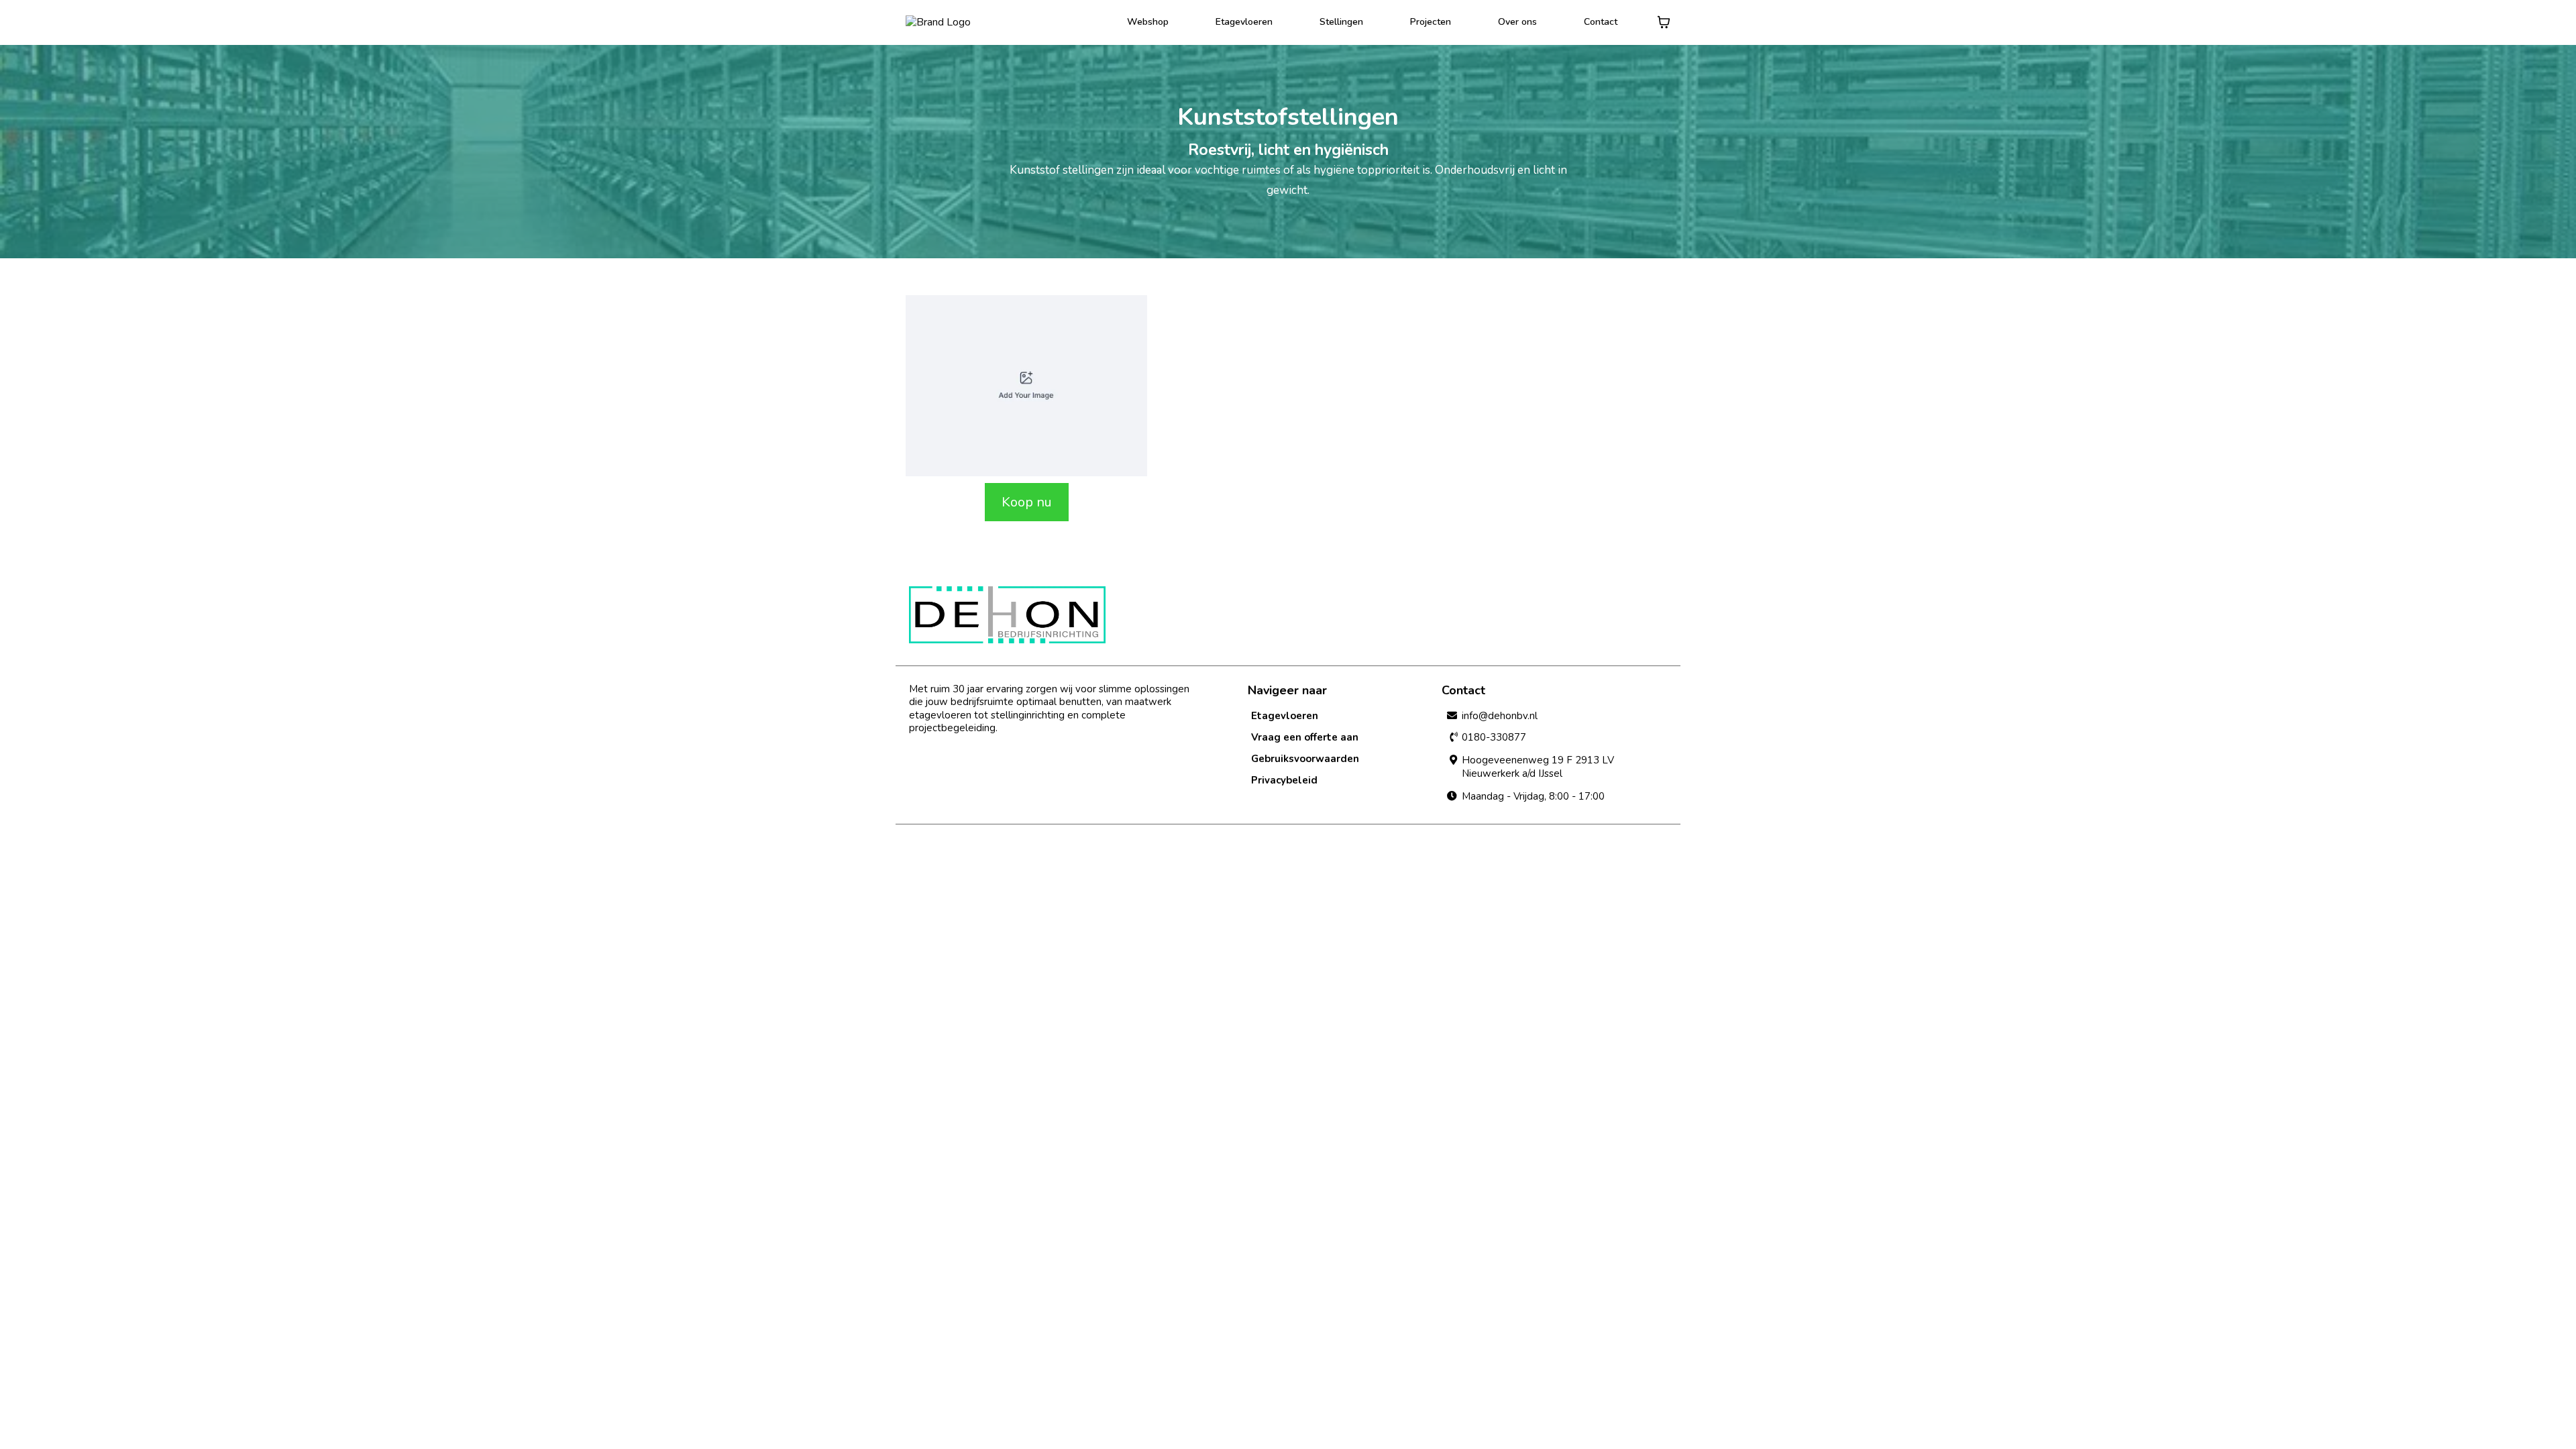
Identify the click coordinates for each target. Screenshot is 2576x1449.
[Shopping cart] (1664, 22)
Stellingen (1341, 22)
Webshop (1148, 22)
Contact (1601, 22)
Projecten (1431, 22)
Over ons (1517, 22)
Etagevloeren (1244, 22)
